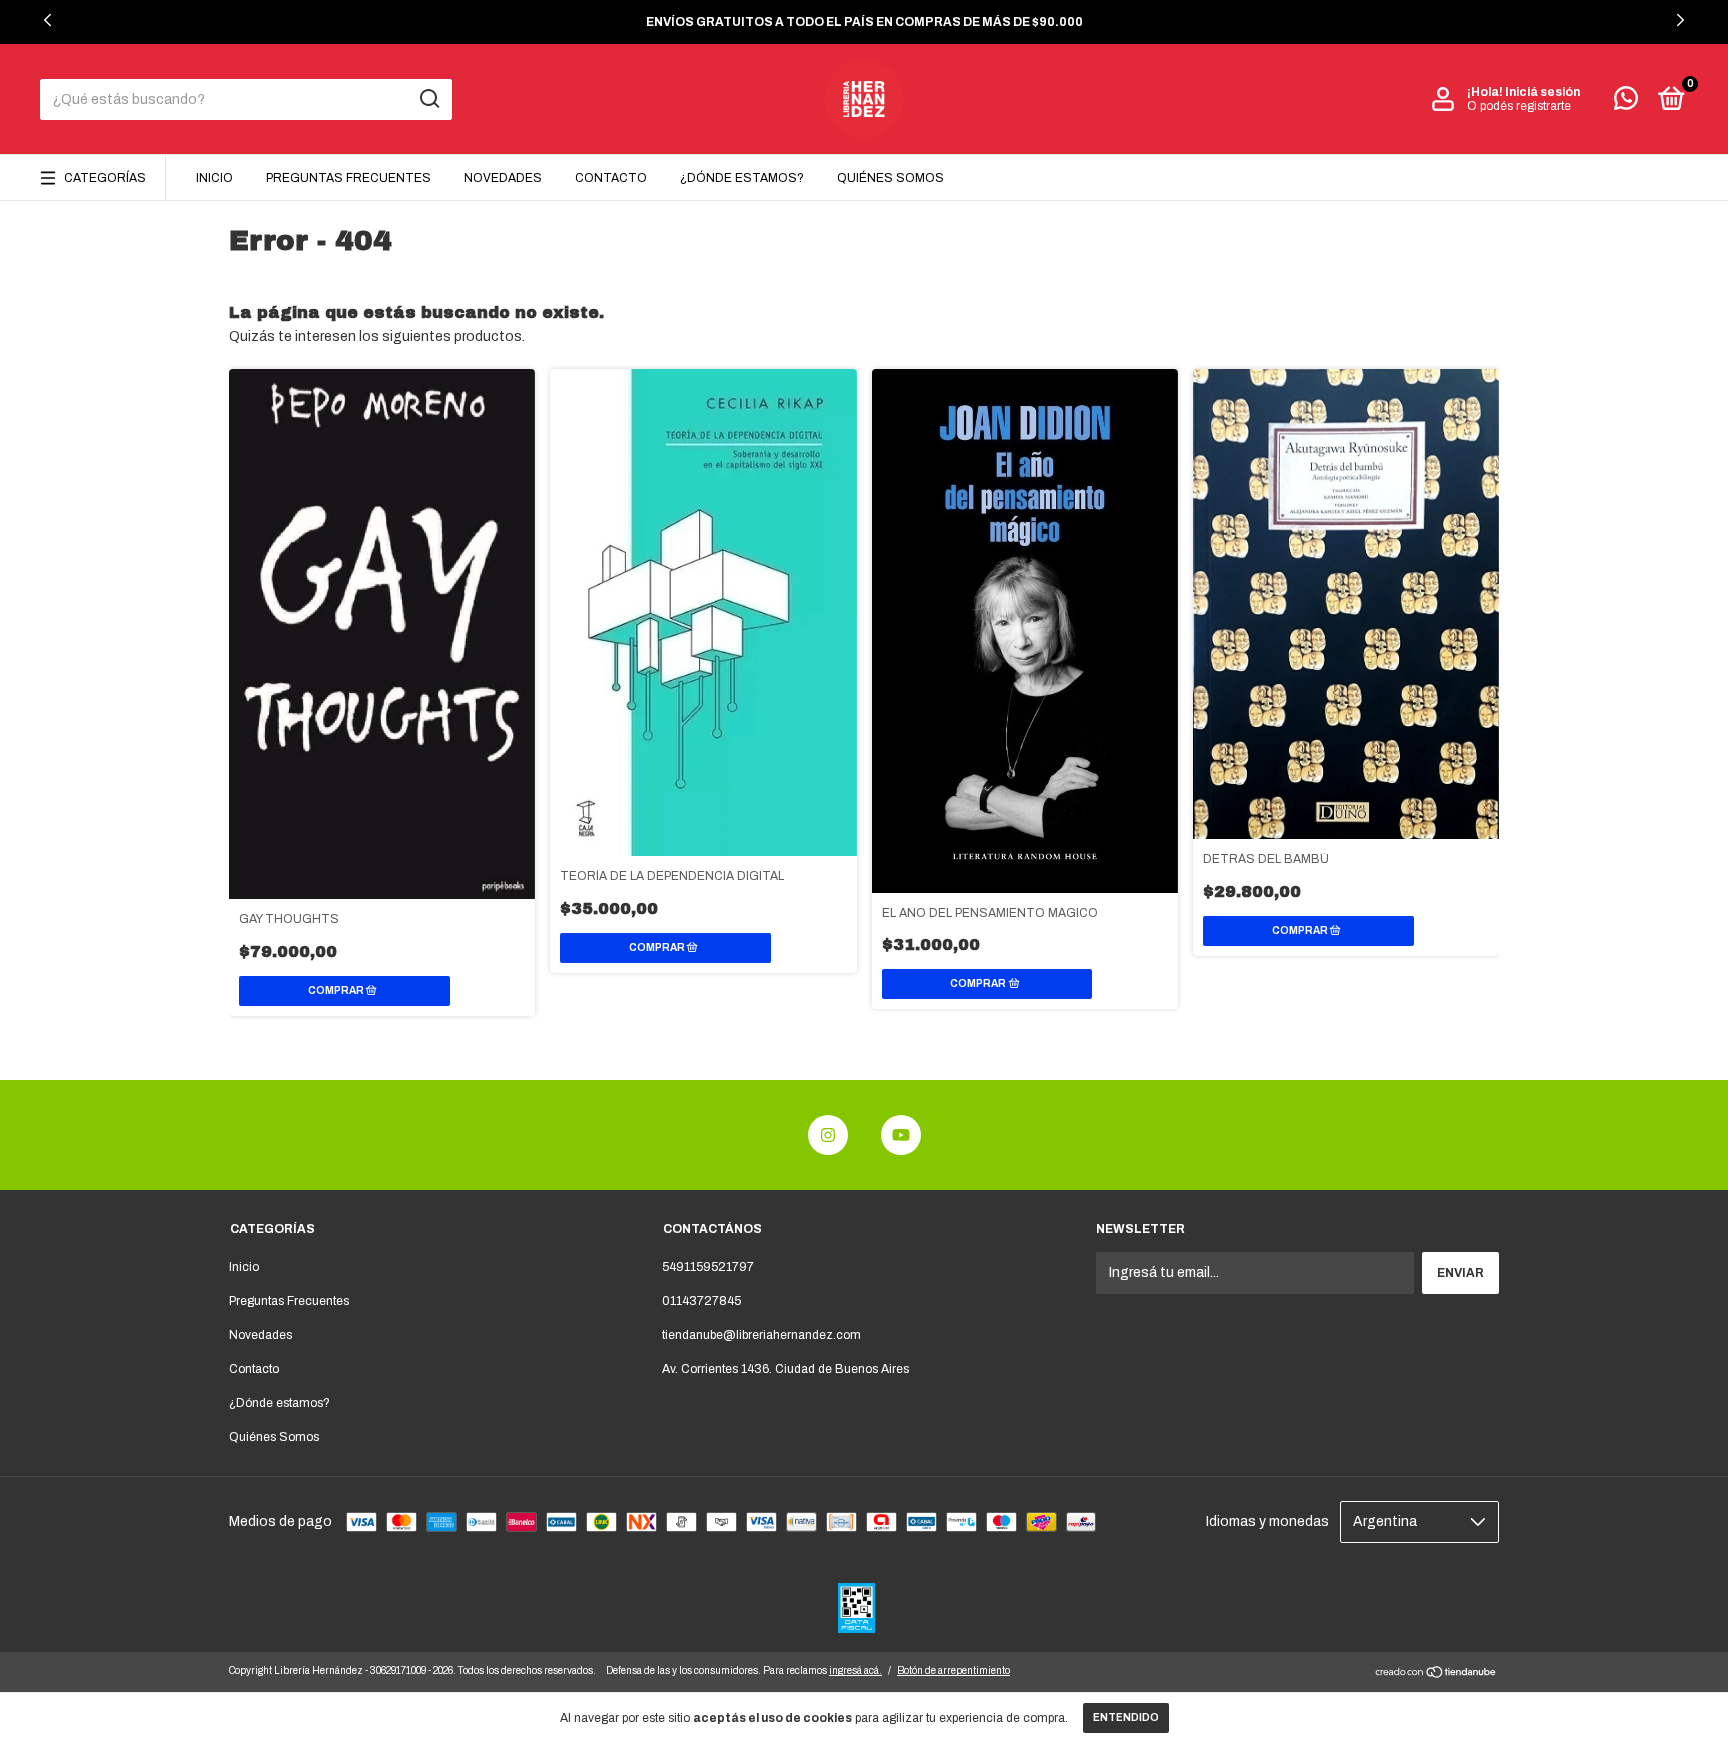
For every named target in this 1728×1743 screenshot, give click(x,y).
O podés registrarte (1519, 106)
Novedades (503, 178)
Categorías (105, 178)
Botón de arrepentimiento (953, 1670)
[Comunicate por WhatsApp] (1626, 103)
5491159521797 (708, 1267)
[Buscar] (428, 99)
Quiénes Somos (890, 178)
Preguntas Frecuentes (348, 178)
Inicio (214, 178)
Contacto (611, 178)
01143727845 (701, 1301)
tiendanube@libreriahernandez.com (761, 1335)
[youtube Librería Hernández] (901, 1135)
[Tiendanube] (1436, 1674)
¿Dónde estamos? (742, 178)
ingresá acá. (855, 1670)
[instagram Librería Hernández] (828, 1135)
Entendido (1126, 1717)
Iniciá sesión (1542, 92)
